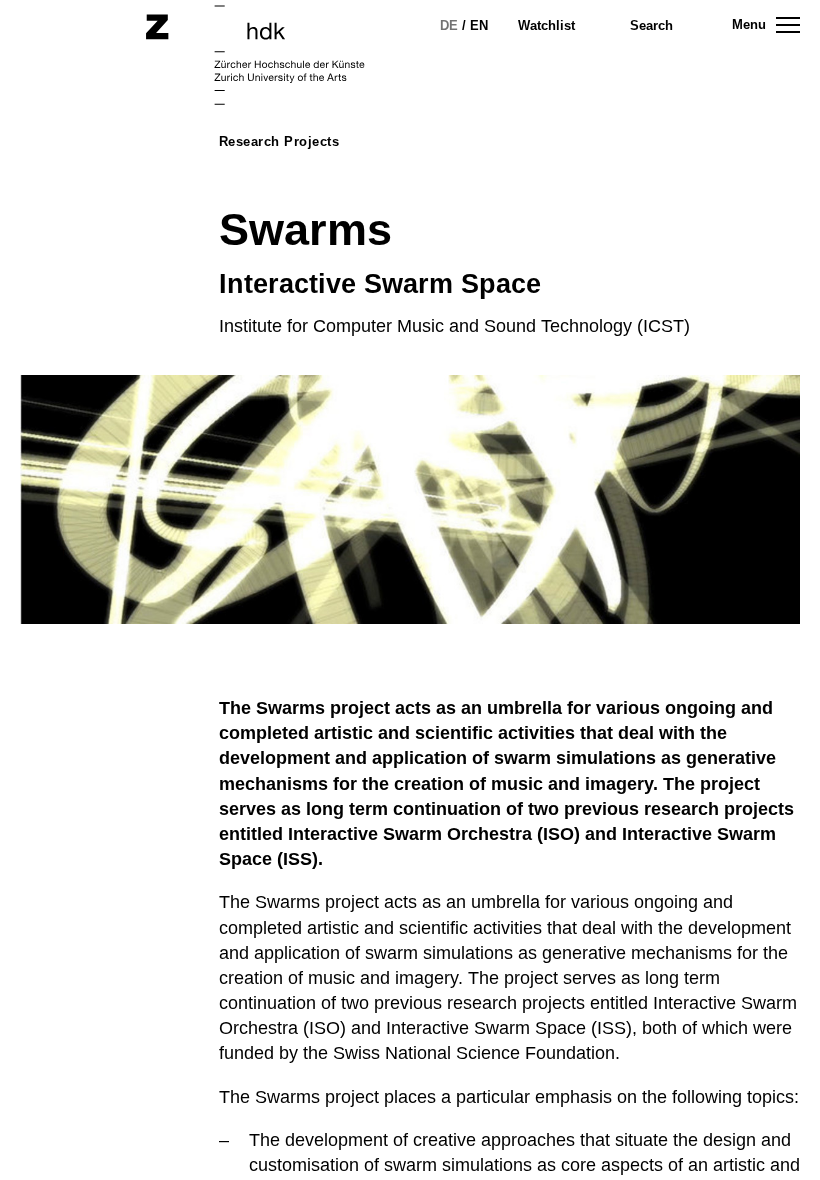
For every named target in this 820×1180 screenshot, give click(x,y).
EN (479, 25)
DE (449, 25)
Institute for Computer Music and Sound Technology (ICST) (454, 326)
